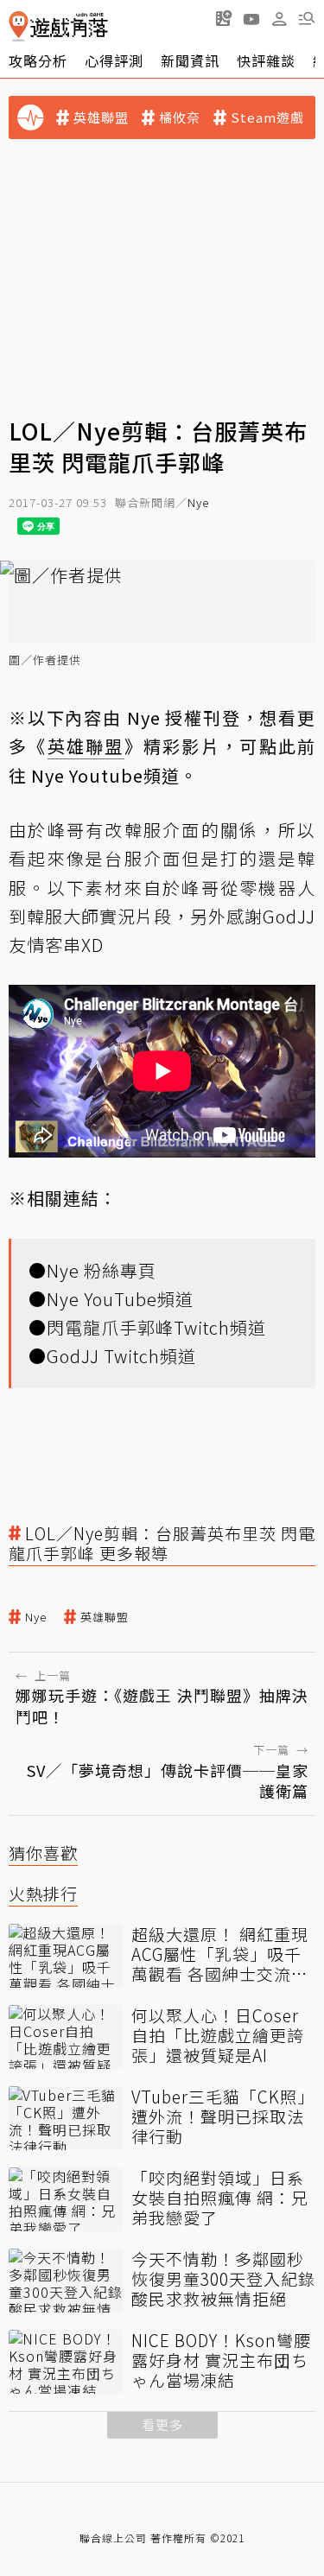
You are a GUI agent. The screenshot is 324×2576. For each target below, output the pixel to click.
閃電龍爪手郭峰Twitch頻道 (156, 1327)
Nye (198, 502)
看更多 (162, 2424)
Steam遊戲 (267, 117)
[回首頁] (58, 26)
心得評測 (114, 60)
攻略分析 (38, 60)
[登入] (279, 19)
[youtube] (251, 18)
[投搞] (224, 18)
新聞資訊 (190, 60)
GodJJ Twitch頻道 (121, 1356)
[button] (307, 18)
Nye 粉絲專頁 (102, 1270)
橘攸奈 (180, 117)
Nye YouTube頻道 (120, 1299)
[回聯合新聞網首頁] (19, 26)
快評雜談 (266, 60)
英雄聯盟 (101, 117)
